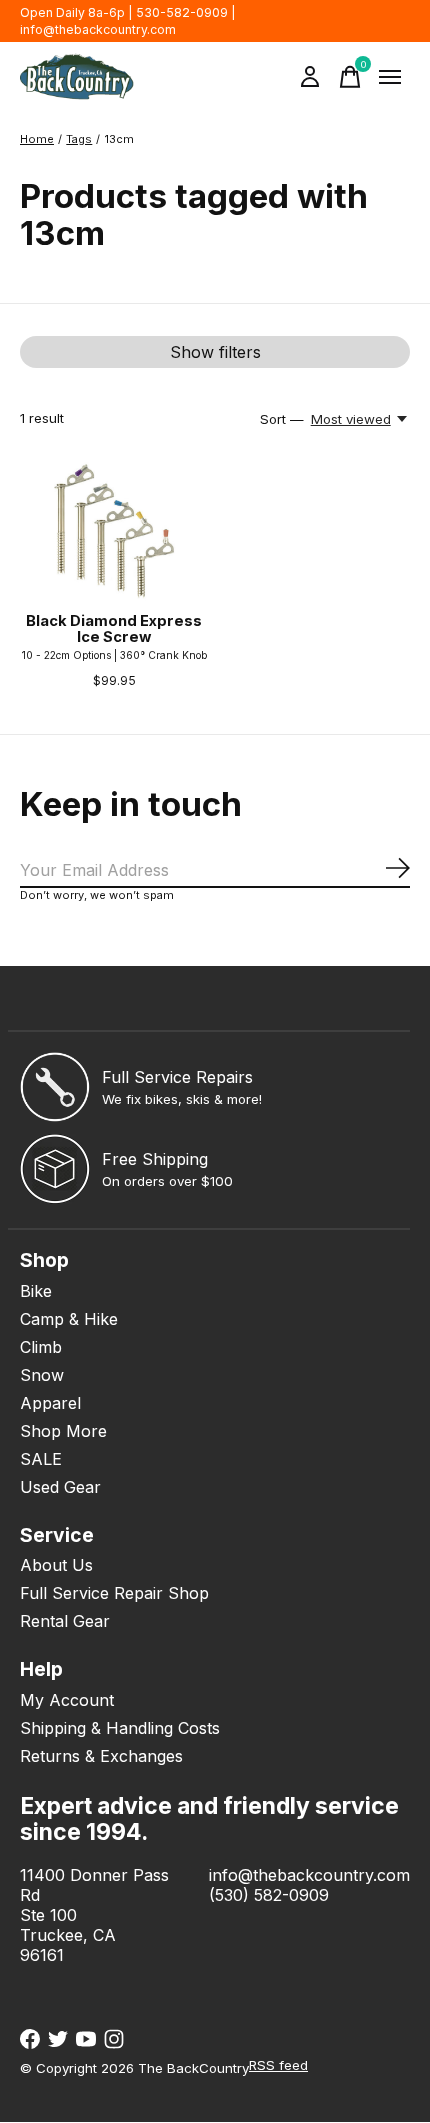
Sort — (282, 419)
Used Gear (60, 1487)
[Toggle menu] (390, 77)
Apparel (50, 1403)
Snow (42, 1375)
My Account (67, 1700)
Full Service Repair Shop (114, 1593)
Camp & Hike (69, 1319)
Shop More (63, 1431)
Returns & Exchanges (101, 1756)
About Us (56, 1565)
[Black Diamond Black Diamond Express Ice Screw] (114, 531)
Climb (41, 1347)
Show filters (215, 352)
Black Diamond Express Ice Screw (114, 629)
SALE (41, 1459)
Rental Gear (65, 1621)
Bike (36, 1291)
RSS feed (278, 2065)
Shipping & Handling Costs (120, 1728)
